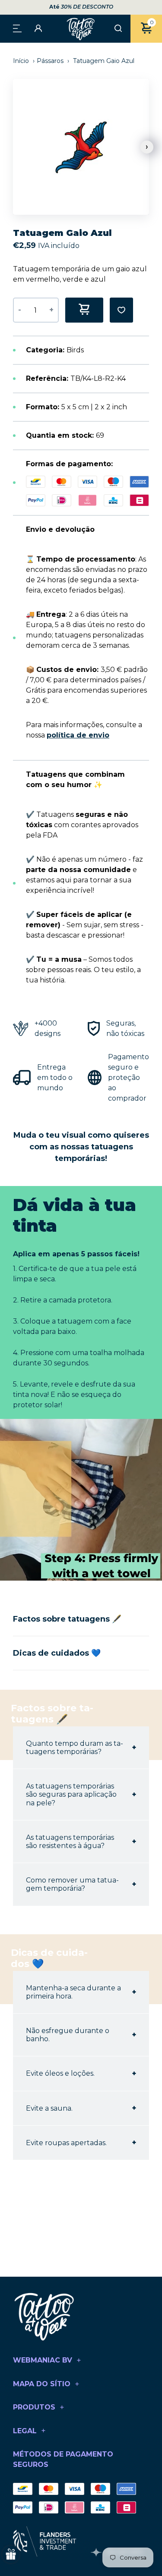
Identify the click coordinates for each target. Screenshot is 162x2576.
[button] (147, 147)
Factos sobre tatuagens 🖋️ (67, 1619)
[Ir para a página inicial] (81, 29)
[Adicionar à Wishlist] (121, 310)
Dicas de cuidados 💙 (57, 1653)
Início (22, 61)
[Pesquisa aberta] (118, 29)
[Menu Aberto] (17, 28)
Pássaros (50, 61)
